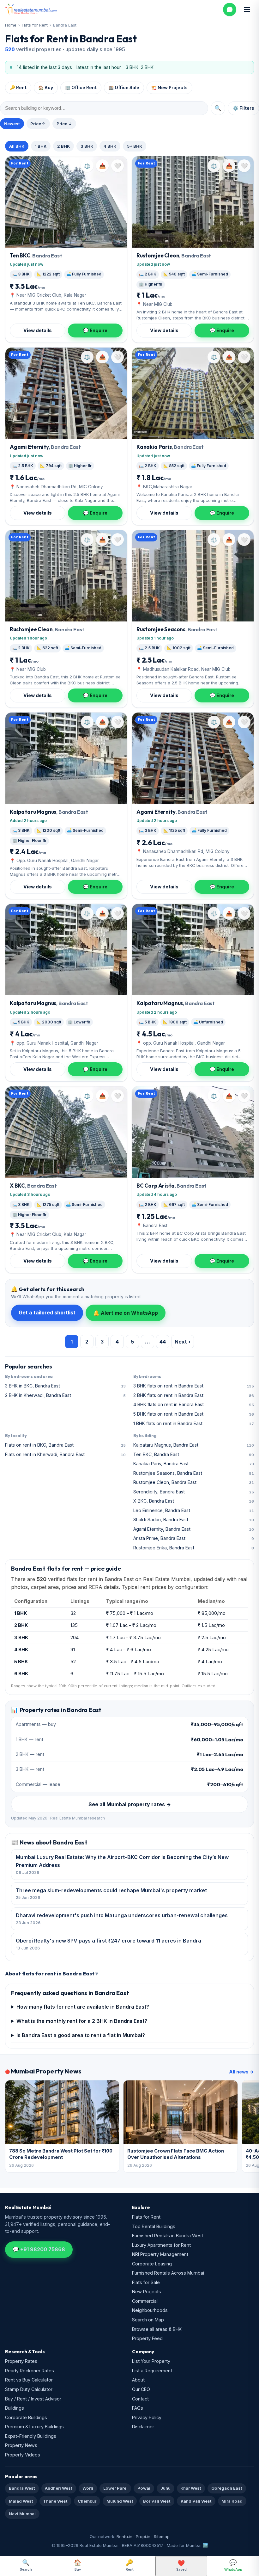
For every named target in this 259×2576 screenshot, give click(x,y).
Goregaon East (227, 2488)
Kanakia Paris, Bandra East (194, 1464)
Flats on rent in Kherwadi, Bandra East (65, 1454)
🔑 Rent (18, 88)
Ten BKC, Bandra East (194, 1454)
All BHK (17, 146)
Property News (21, 2445)
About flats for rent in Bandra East (50, 1973)
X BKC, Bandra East (194, 1501)
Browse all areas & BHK (157, 2329)
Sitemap (162, 2536)
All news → (241, 2072)
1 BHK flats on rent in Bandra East (194, 1423)
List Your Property (151, 2361)
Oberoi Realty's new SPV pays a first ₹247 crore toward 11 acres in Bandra (108, 1944)
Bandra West (22, 2488)
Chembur (87, 2501)
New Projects (147, 2292)
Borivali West (157, 2501)
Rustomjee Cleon (174, 255)
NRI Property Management (160, 2254)
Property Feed (147, 2338)
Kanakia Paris (170, 447)
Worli (88, 2488)
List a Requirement (152, 2371)
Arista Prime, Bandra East (194, 1538)
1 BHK (41, 146)
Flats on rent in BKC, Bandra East (65, 1445)
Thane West (55, 2501)
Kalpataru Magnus (49, 812)
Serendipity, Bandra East (194, 1492)
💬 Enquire (95, 330)
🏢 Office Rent (81, 88)
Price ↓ (64, 124)
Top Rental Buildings (154, 2226)
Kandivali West (196, 2501)
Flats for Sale (146, 2282)
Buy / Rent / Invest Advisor (33, 2399)
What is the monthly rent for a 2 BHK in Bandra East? (82, 2021)
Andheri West (59, 2488)
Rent (130, 2565)
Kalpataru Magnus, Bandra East (194, 1445)
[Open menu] (247, 9)
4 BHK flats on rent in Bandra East (194, 1404)
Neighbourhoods (150, 2310)
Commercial (145, 2301)
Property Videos (23, 2455)
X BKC (33, 1186)
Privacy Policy (147, 2417)
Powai (144, 2488)
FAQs (138, 2408)
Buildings (15, 2408)
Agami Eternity (45, 447)
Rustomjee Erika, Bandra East (194, 1548)
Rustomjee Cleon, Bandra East (194, 1482)
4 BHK (110, 146)
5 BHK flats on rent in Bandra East (194, 1414)
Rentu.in (124, 2536)
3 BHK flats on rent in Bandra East (194, 1386)
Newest (12, 124)
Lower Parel (115, 2488)
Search (26, 2565)
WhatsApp (233, 2565)
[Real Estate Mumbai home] (31, 9)
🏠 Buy (46, 88)
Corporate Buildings (26, 2417)
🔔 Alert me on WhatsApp (126, 1313)
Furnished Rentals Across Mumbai (168, 2273)
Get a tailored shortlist (47, 1313)
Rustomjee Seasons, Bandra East (194, 1473)
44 (163, 1342)
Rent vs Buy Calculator (29, 2380)
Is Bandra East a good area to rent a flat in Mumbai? (81, 2035)
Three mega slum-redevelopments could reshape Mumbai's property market (111, 1894)
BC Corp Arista (171, 1186)
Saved (181, 2566)
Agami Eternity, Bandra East (194, 1529)
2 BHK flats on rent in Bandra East (194, 1395)
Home (11, 25)
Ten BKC (36, 255)
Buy (78, 2565)
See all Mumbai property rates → (130, 1804)
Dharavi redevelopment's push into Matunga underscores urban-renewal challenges (122, 1919)
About (138, 2380)
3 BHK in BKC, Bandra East (65, 1386)
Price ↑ (38, 124)
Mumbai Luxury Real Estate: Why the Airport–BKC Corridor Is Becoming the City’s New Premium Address (122, 1864)
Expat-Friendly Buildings (31, 2436)
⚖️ (87, 166)
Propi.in (143, 2536)
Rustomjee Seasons (177, 629)
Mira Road (232, 2501)
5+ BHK (135, 146)
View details (38, 330)
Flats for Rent (35, 25)
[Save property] (117, 166)
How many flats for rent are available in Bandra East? (83, 2007)
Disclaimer (143, 2427)
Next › (183, 1342)
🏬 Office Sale (124, 88)
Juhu (166, 2488)
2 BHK (63, 146)
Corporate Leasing (152, 2264)
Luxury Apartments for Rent (161, 2245)
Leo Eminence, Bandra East (194, 1510)
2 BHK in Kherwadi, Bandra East (65, 1395)
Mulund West (120, 2501)
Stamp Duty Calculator (29, 2389)
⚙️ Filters (244, 108)
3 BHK (87, 146)
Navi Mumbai (22, 2514)
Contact (140, 2399)
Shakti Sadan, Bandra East (194, 1520)
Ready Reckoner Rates (30, 2371)
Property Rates (21, 2361)
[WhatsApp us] (230, 9)
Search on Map (148, 2320)
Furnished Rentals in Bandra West (168, 2236)
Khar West (191, 2488)
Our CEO (141, 2389)
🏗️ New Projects (169, 88)
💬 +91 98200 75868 (39, 2249)
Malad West (21, 2501)
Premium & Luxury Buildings (34, 2427)
